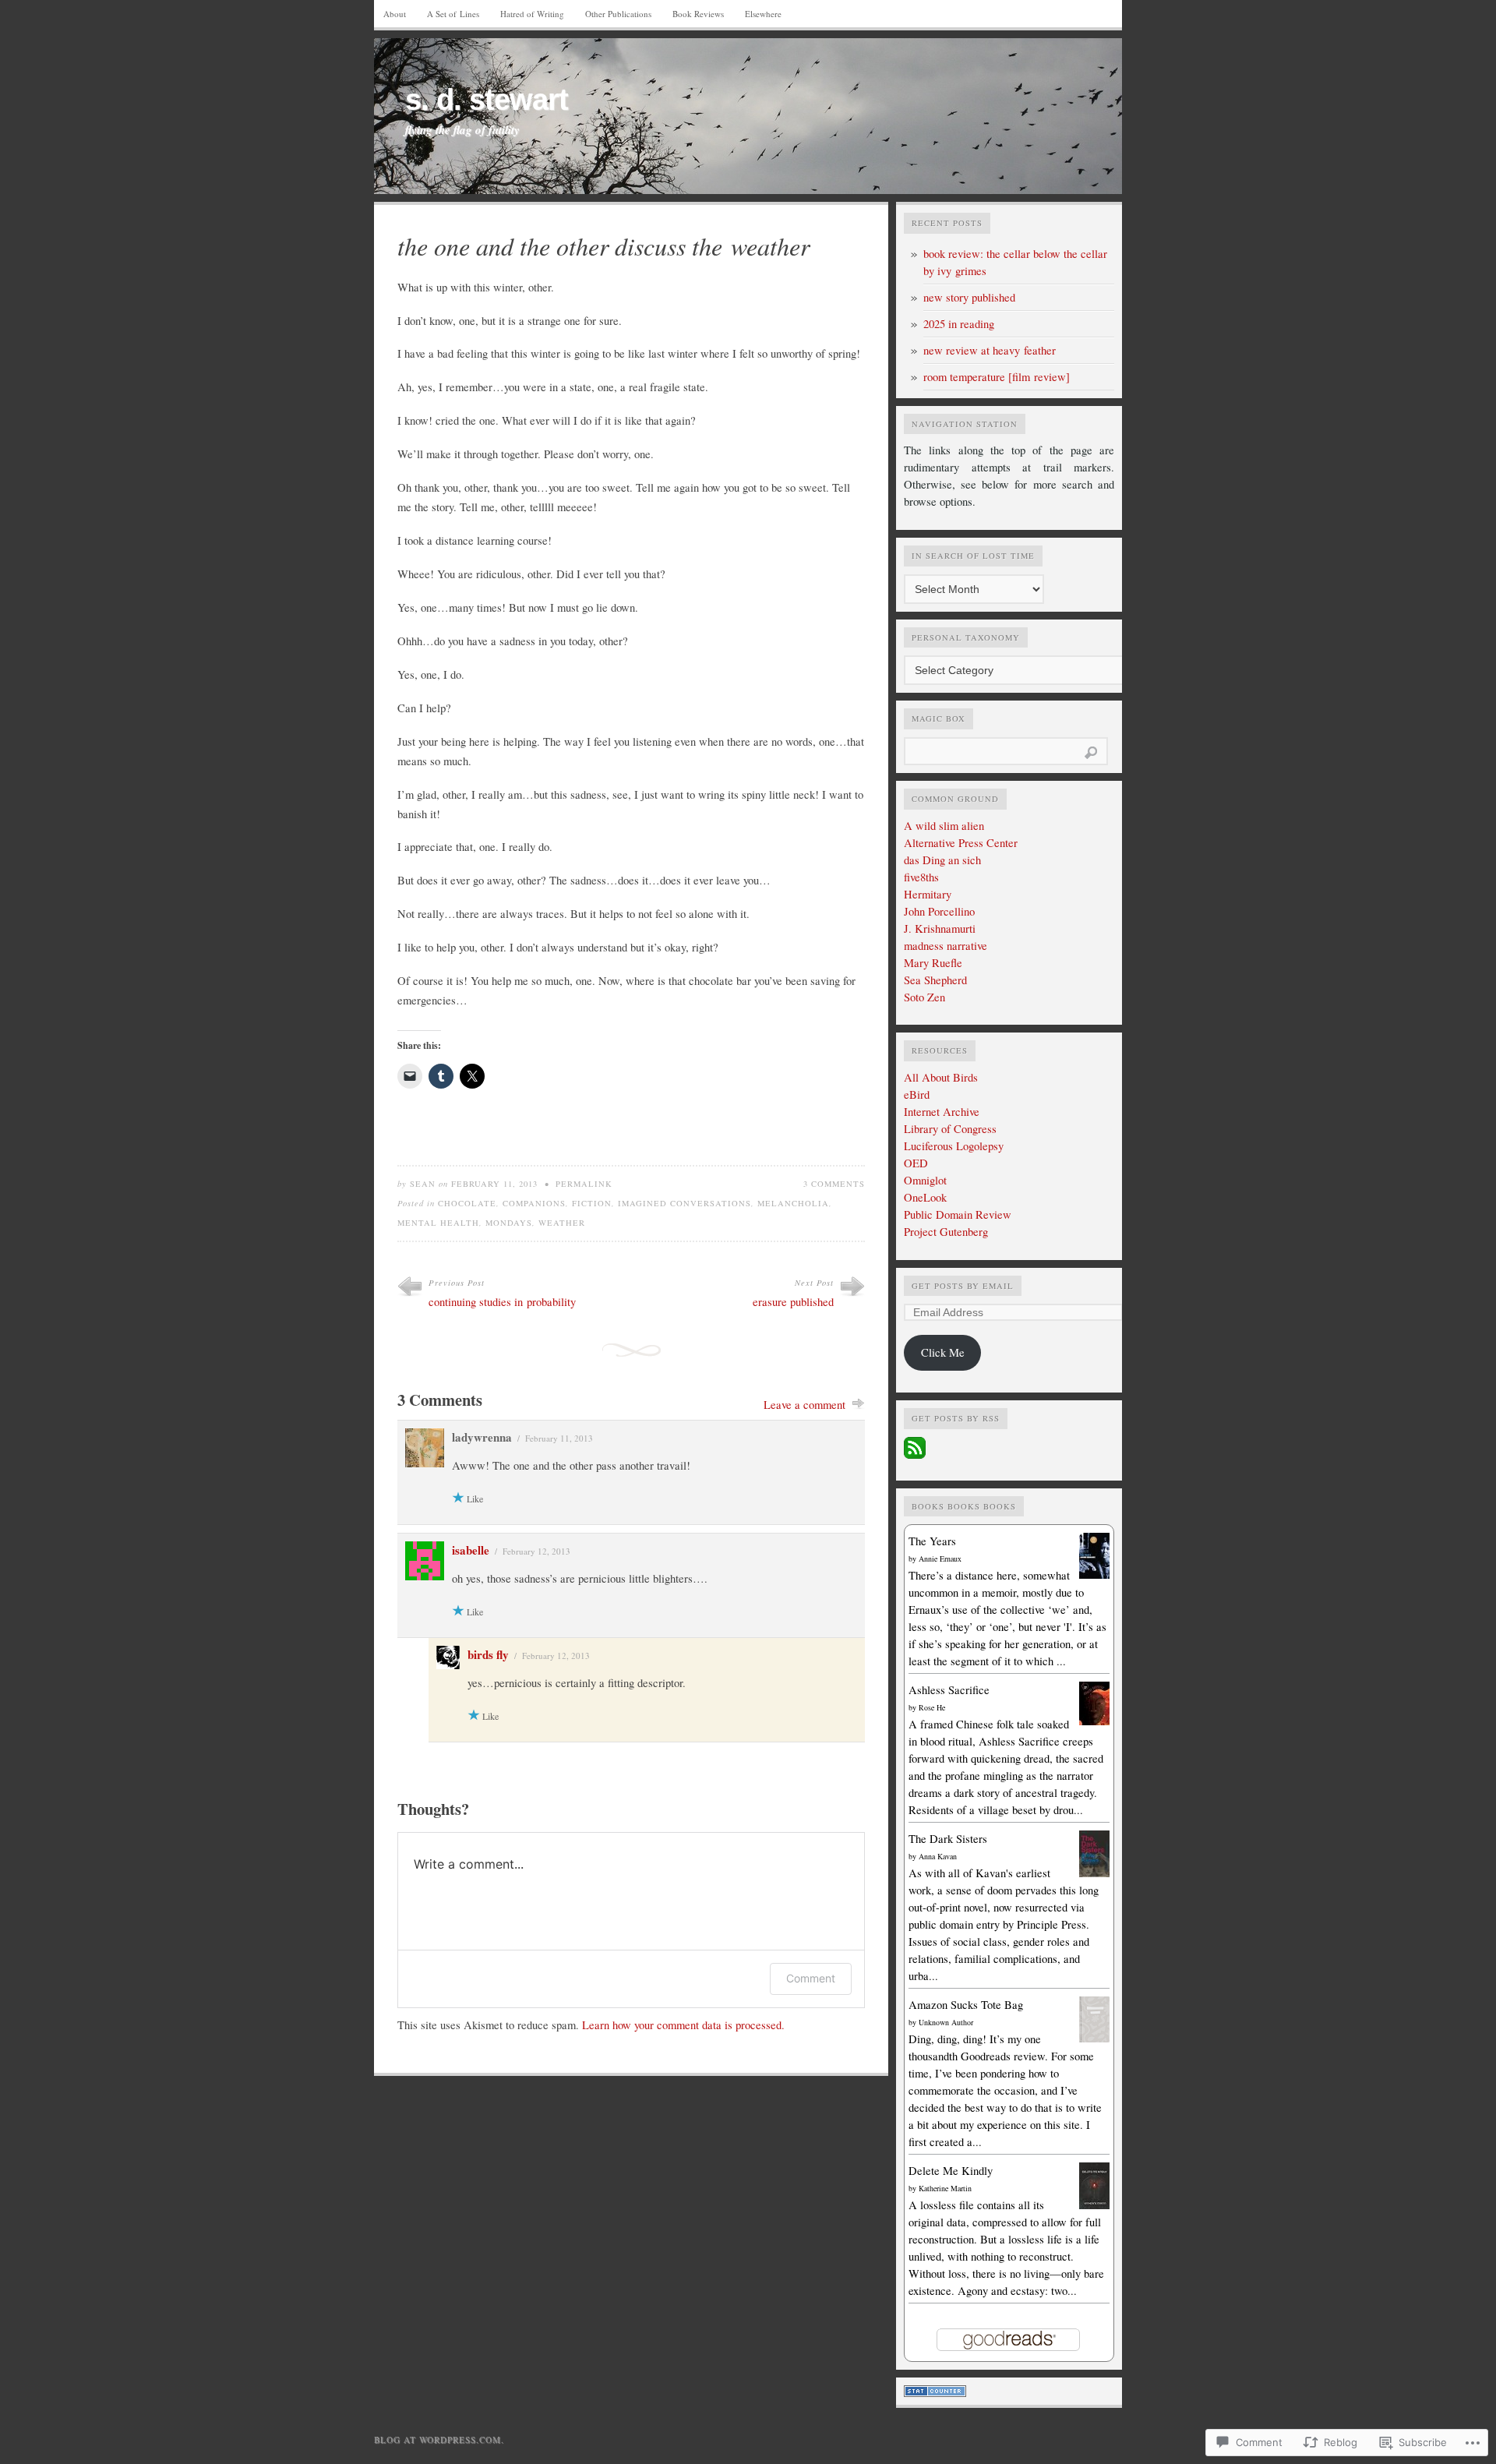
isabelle (471, 1550)
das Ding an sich (942, 860)
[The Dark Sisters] (1094, 1874)
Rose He (932, 1707)
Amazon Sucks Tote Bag (966, 2005)
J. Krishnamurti (940, 928)
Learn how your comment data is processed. (683, 2025)
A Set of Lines (453, 14)
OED (916, 1163)
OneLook (925, 1197)
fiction (592, 1203)
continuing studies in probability (502, 1302)
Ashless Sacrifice (949, 1690)
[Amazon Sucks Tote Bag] (1094, 2038)
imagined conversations (684, 1203)
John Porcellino (939, 911)
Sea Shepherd (935, 980)
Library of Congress (950, 1129)
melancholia (793, 1203)
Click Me (943, 1352)
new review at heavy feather (990, 350)
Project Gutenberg (946, 1232)
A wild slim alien (944, 826)
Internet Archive (942, 1112)
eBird (917, 1094)
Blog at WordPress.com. (439, 2439)
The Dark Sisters (948, 1839)
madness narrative (946, 946)
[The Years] (1094, 1574)
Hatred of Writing (532, 14)
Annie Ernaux (940, 1559)
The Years (932, 1541)
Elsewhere (763, 14)
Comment (811, 1978)
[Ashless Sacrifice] (1094, 1721)
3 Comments (834, 1184)
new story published (969, 297)
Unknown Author (946, 2022)
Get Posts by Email (963, 1286)
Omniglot (925, 1180)
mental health (438, 1223)
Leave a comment (804, 1405)
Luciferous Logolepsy (954, 1146)
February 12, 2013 (536, 1551)
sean (423, 1184)
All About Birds (941, 1077)
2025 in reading (959, 324)
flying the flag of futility (462, 130)
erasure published (793, 1302)
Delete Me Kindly (951, 2171)
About (395, 14)
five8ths (921, 877)
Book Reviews (698, 14)
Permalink (584, 1184)
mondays (509, 1223)
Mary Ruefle (933, 963)
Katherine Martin (945, 2188)
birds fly (488, 1654)
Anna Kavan (938, 1856)
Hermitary (928, 894)
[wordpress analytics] (935, 2393)
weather (562, 1223)
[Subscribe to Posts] (915, 1454)
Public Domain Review (958, 1214)
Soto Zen (924, 997)
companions (534, 1203)
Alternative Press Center (961, 843)
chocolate (467, 1203)
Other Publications (618, 14)
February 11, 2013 (559, 1438)
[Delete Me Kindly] (1094, 2206)
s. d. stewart (487, 100)
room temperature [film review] (997, 377)
